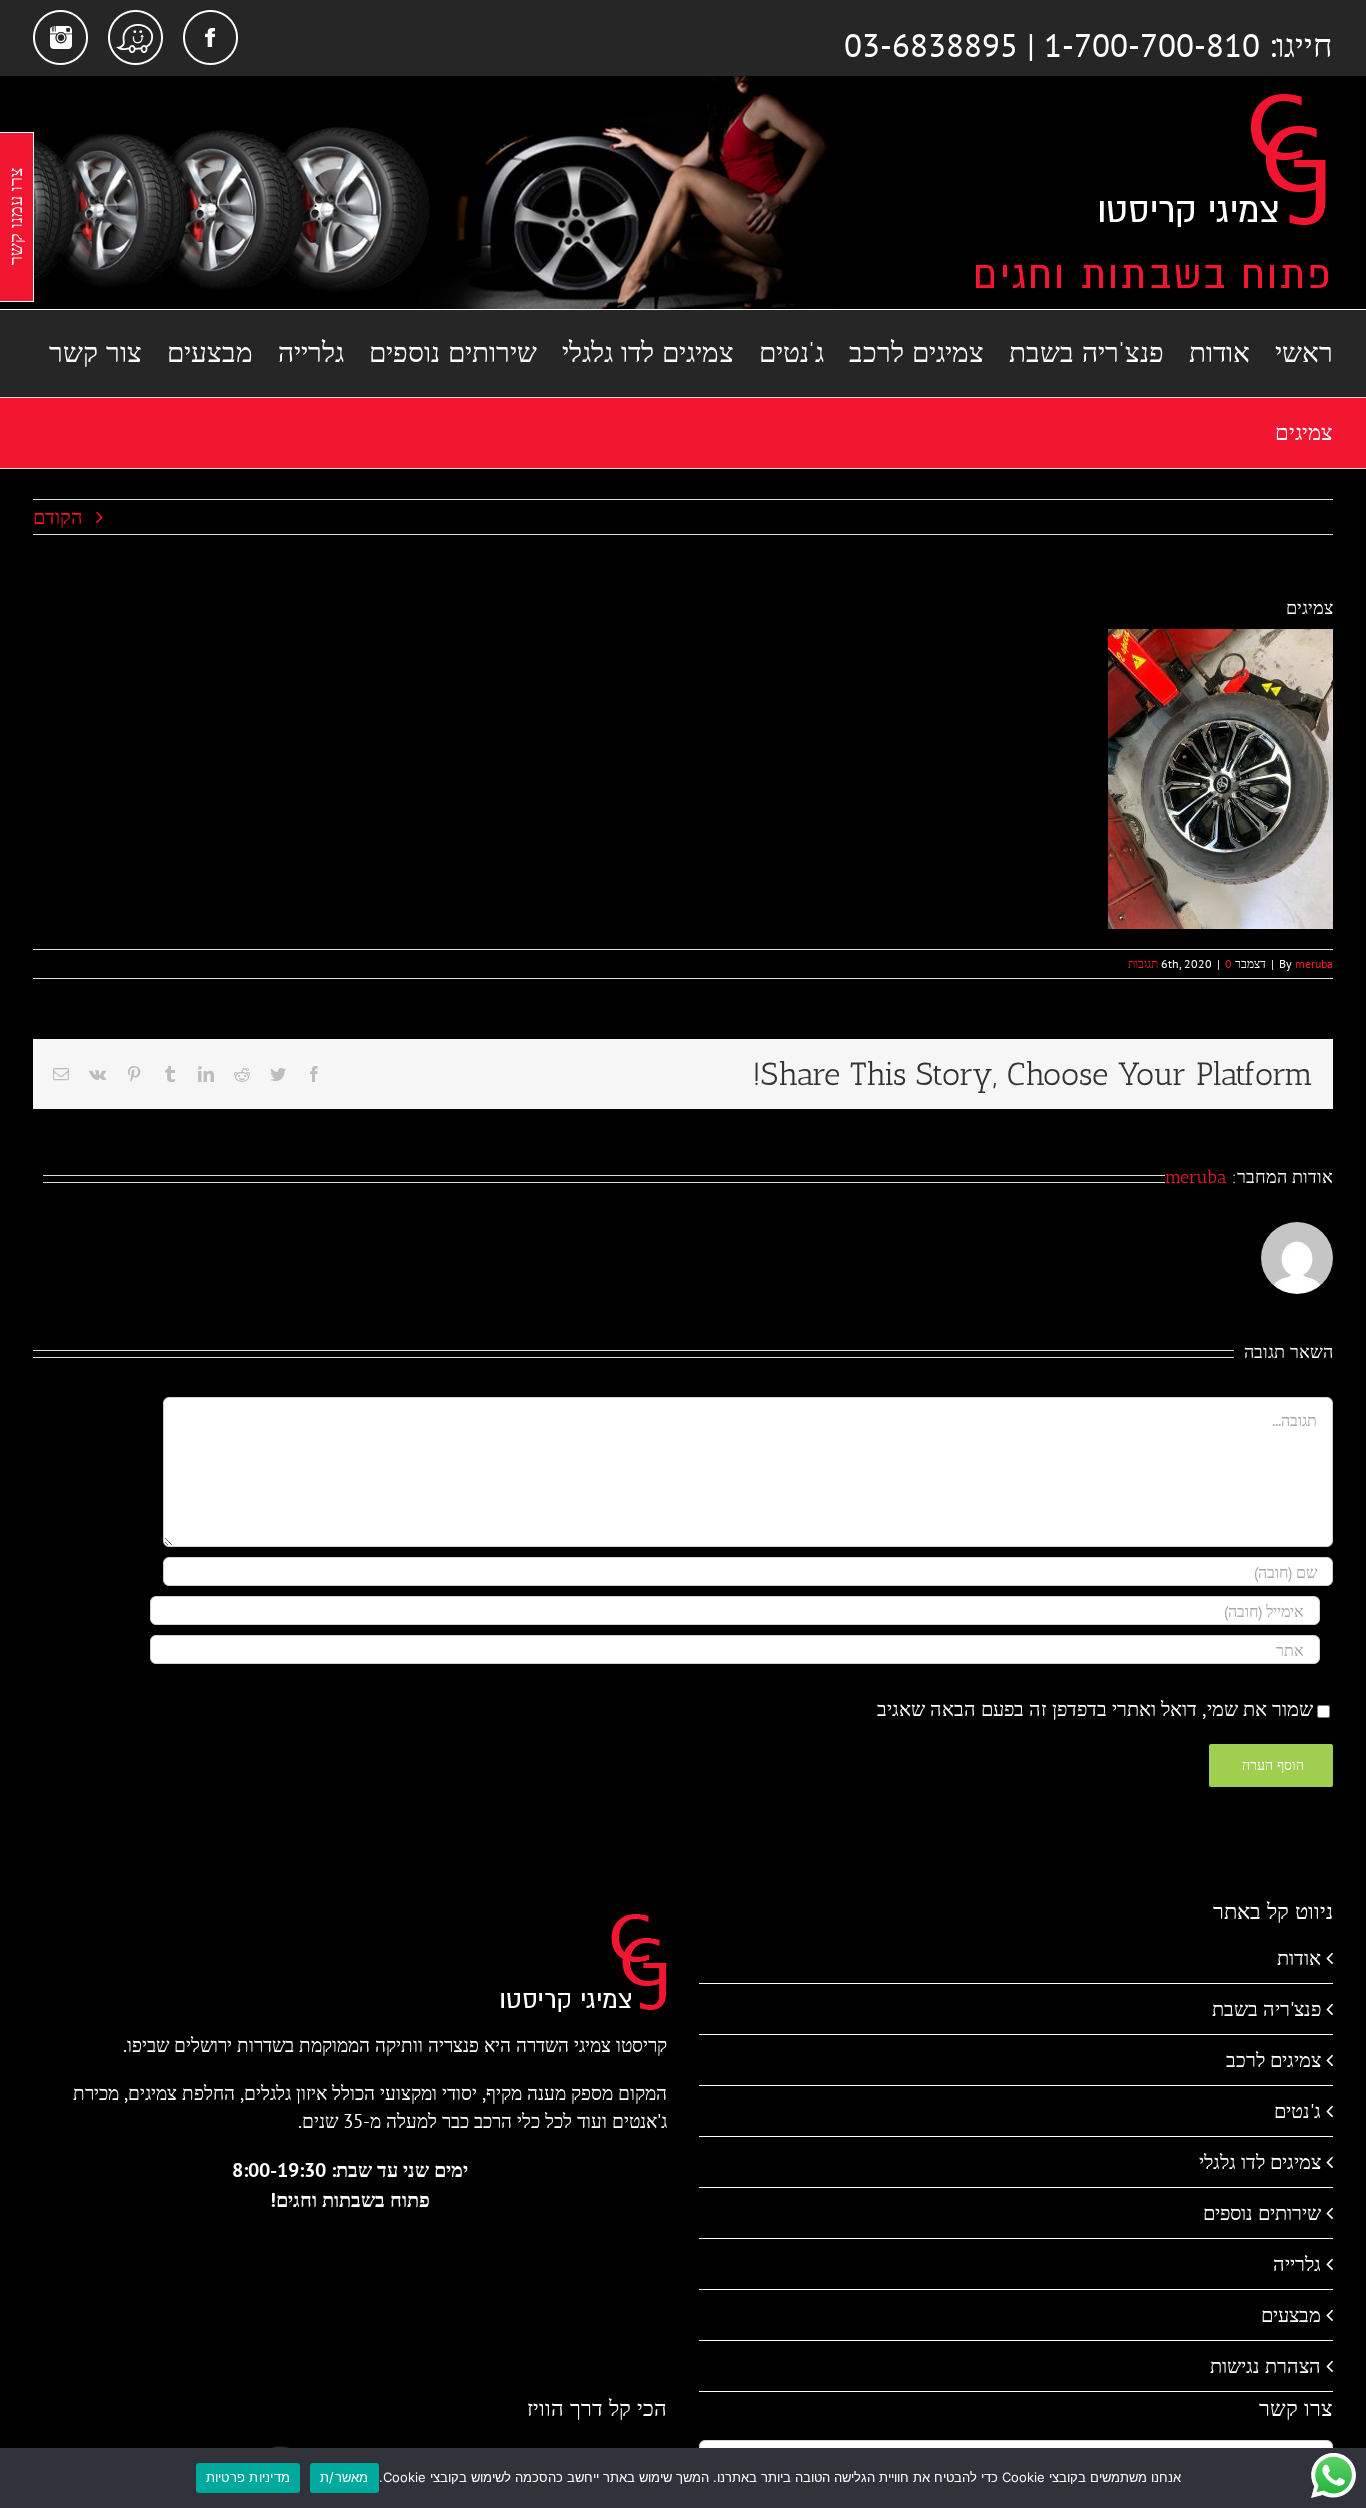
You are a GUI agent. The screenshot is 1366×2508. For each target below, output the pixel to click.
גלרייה (1297, 2264)
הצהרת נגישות (1265, 2366)
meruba (1314, 963)
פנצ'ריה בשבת (1266, 2009)
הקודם (58, 517)
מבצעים (1291, 2315)
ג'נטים (1297, 2111)
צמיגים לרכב (1273, 2060)
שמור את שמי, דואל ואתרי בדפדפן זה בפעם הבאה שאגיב (1095, 1709)
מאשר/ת (344, 2477)
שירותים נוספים (1262, 2213)
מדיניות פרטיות (248, 2477)
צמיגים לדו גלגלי (1260, 2162)
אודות (1299, 1958)
